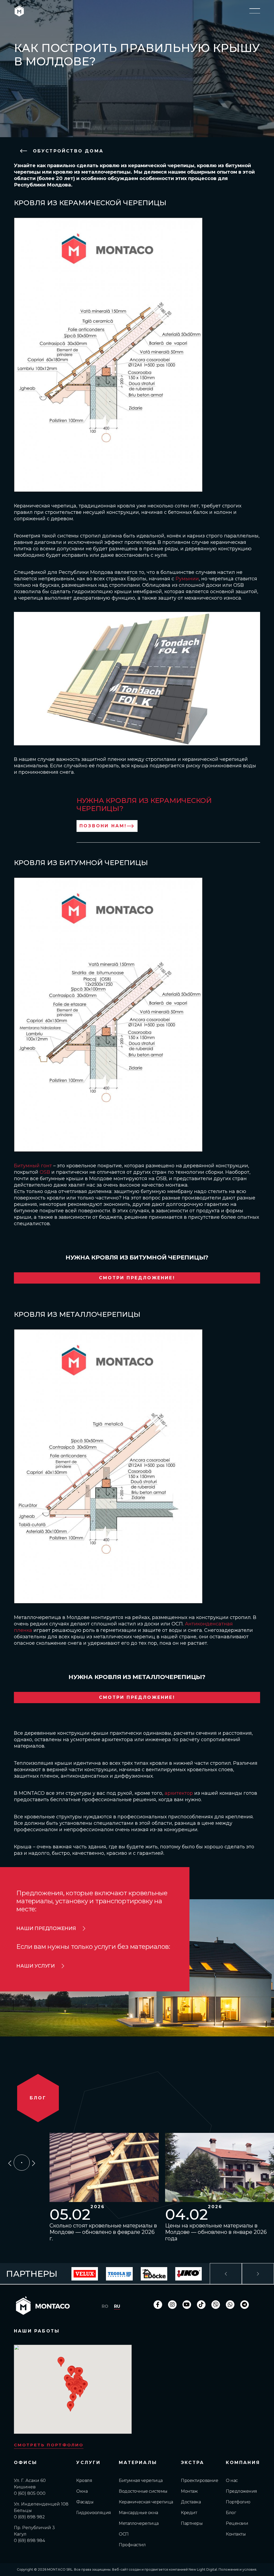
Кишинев (25, 2487)
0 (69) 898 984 (29, 2541)
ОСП (124, 2534)
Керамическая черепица (146, 2502)
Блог (231, 2513)
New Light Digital (203, 2569)
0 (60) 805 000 (30, 2493)
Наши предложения (46, 1928)
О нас (232, 2480)
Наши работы (37, 2331)
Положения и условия (237, 2569)
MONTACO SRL (60, 2569)
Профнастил (132, 2545)
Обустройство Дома (67, 151)
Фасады (85, 2502)
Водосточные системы (143, 2491)
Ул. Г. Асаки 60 (30, 2480)
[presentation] (10, 2162)
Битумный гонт (33, 1166)
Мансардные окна (138, 2513)
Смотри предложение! (137, 1278)
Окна (82, 2491)
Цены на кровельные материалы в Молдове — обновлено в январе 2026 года (216, 2232)
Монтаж (189, 2491)
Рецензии (237, 2523)
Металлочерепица (139, 2523)
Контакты (236, 2534)
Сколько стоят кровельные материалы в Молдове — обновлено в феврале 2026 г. (103, 2232)
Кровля (84, 2480)
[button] (71, 2371)
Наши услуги (35, 1966)
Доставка (191, 2502)
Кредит (189, 2513)
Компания (243, 2463)
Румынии (187, 579)
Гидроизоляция (94, 2513)
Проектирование (199, 2480)
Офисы (26, 2463)
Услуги (88, 2463)
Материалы (138, 2463)
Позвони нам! (103, 826)
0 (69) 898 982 (29, 2517)
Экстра (193, 2463)
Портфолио (238, 2502)
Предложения (241, 2491)
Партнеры (192, 2523)
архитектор (179, 1793)
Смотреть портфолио (49, 2445)
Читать (101, 2168)
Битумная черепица (141, 2480)
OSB (45, 1172)
